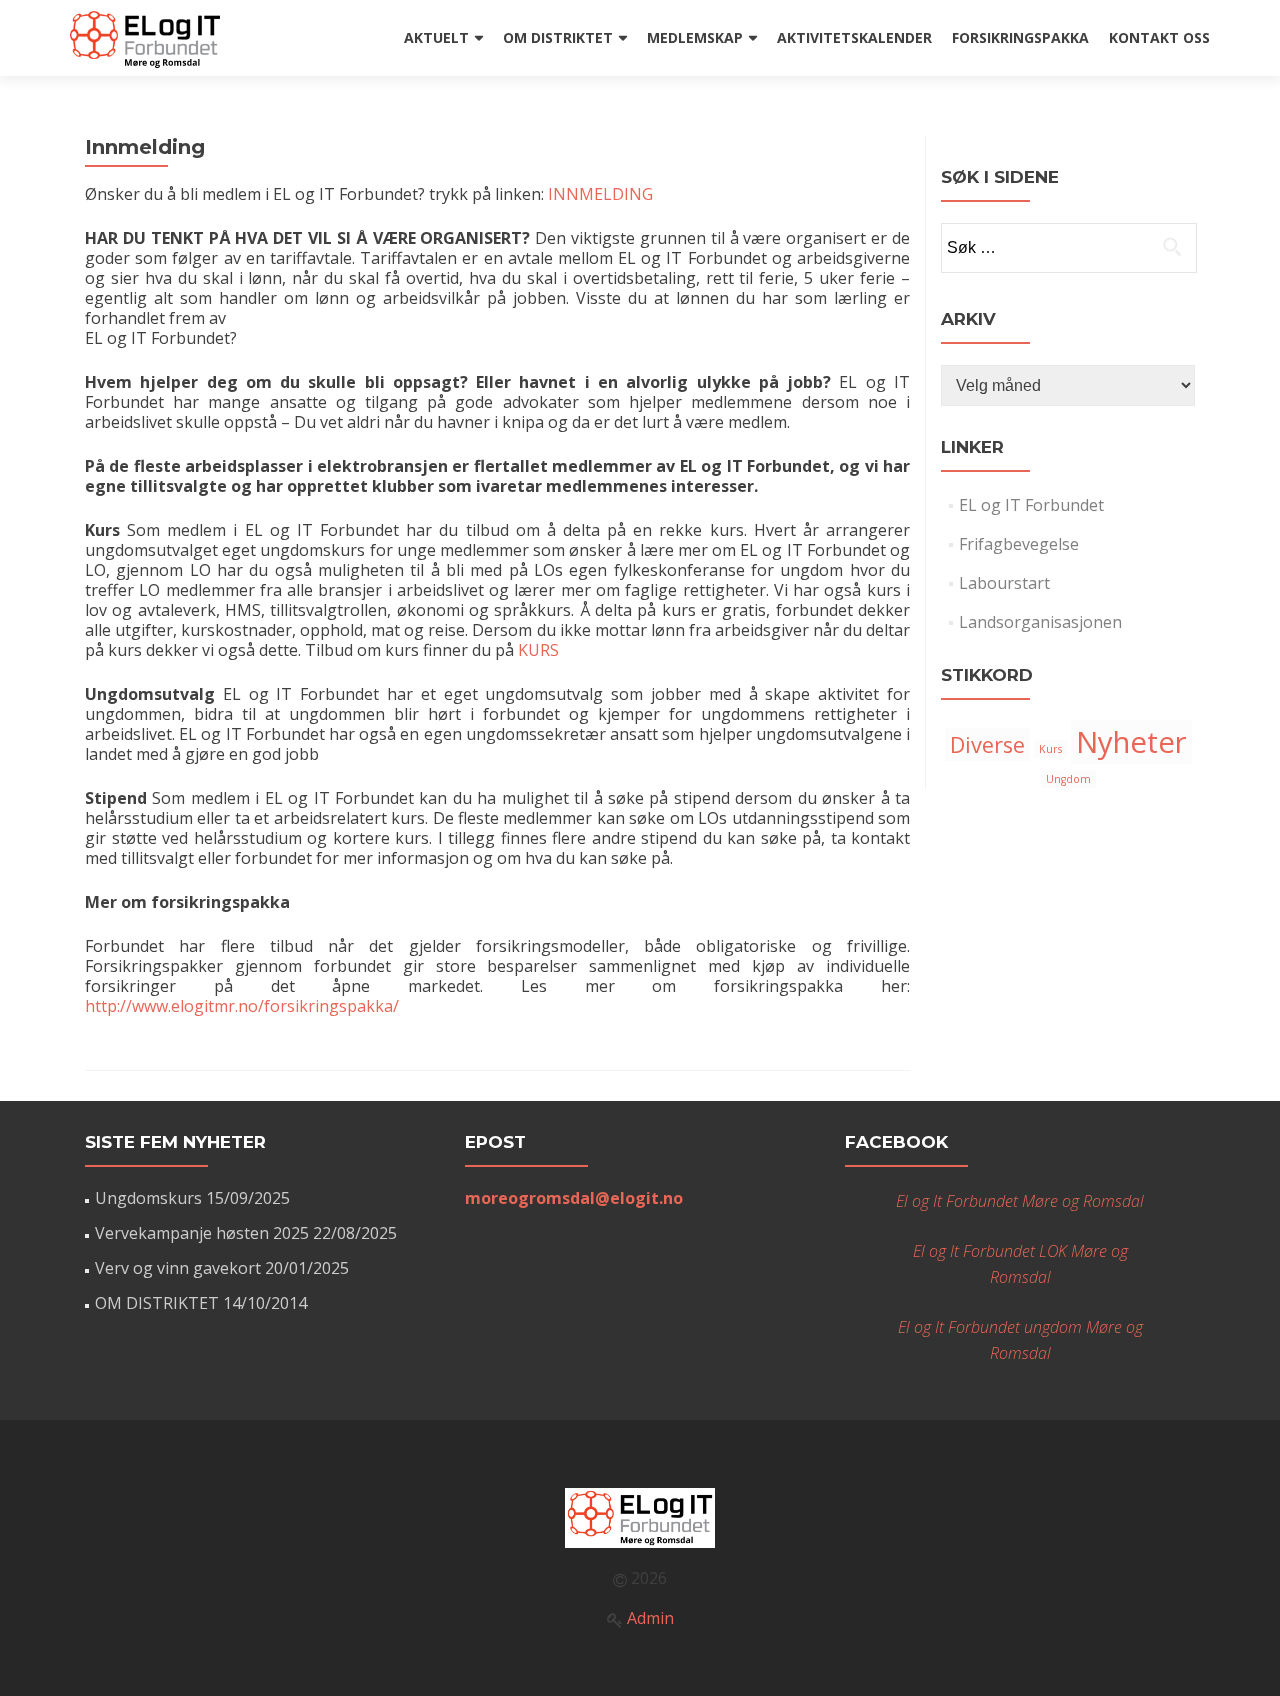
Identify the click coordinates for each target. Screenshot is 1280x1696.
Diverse (987, 744)
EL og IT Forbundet (1031, 505)
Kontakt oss (1159, 37)
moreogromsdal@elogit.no (574, 1198)
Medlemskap (695, 37)
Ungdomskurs (148, 1198)
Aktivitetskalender (854, 37)
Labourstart (1004, 583)
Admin (650, 1618)
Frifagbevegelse (1019, 544)
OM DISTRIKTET (157, 1303)
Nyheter (1131, 742)
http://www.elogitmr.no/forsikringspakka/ (242, 1006)
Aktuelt (436, 37)
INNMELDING (598, 194)
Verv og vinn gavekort (178, 1268)
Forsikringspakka (1020, 37)
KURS (538, 650)
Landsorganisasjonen (1040, 622)
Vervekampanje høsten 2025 (202, 1233)
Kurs (1050, 749)
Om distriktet (558, 37)
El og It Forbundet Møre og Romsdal (1020, 1201)
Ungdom (1068, 779)
